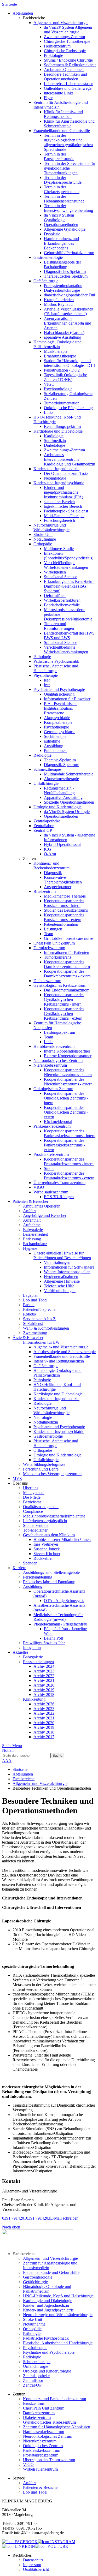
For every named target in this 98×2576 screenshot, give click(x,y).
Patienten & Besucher (41, 2487)
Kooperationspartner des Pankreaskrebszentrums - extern (64, 1145)
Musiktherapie (56, 351)
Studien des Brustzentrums (66, 910)
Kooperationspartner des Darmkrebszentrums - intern (67, 964)
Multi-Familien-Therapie (64, 516)
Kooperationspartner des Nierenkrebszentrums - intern (68, 1072)
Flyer (48, 98)
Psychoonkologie (58, 389)
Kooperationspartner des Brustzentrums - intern (64, 903)
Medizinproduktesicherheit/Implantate (54, 1516)
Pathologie (42, 657)
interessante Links (59, 93)
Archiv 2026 (44, 1704)
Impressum (32, 2565)
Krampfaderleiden (59, 300)
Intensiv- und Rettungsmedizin (59, 1361)
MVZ (17, 1478)
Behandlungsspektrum (62, 426)
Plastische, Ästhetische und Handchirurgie (56, 668)
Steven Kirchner (47, 1554)
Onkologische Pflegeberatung (68, 408)
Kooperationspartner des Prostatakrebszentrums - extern (69, 1176)
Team (48, 934)
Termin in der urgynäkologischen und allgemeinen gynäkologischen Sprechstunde (68, 142)
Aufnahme (32, 1225)
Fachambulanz (35, 1244)
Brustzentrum (45, 891)
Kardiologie (54, 436)
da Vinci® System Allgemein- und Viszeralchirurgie (69, 30)
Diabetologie (54, 445)
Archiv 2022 (44, 1676)
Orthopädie (43, 544)
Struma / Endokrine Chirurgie (68, 60)
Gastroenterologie (48, 257)
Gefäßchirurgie (46, 281)
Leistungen (53, 929)
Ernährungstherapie (60, 356)
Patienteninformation (61, 924)
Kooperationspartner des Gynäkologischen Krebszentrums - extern (64, 1014)
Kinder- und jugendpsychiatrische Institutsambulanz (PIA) (64, 492)
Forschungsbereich (59, 520)
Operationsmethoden (61, 225)
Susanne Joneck (47, 1549)
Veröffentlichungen (60, 1291)
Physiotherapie (46, 675)
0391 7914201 (14, 2218)
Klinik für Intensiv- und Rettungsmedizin (63, 114)
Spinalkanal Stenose (60, 577)
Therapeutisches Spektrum (66, 276)
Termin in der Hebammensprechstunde (64, 199)
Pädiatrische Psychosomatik (56, 661)
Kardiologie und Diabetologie (58, 431)
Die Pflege (32, 1497)
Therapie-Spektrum (60, 760)
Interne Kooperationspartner (67, 1051)
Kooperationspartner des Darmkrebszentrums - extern (67, 974)
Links (49, 412)
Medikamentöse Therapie (65, 896)
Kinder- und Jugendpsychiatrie (59, 483)
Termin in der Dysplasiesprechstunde (63, 180)
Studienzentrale (36, 1525)
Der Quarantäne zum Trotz (66, 473)
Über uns (31, 1488)
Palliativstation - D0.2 (62, 370)
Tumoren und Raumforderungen (59, 626)
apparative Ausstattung (63, 337)
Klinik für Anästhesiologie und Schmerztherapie (69, 124)
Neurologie (43, 1417)
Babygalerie (33, 1230)
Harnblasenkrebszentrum (54, 1046)
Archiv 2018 (44, 1695)
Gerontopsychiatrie (60, 732)
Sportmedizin (55, 441)
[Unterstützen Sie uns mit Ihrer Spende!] (38, 2245)
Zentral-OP (43, 830)
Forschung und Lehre (41, 1469)
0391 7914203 (38, 2218)
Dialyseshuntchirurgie (62, 290)
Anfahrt (29, 1211)
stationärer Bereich (59, 502)
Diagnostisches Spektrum (65, 271)
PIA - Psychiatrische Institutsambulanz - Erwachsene (61, 708)
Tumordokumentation (62, 403)
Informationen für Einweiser (67, 699)
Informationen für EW (41, 1342)
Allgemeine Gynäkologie (65, 229)
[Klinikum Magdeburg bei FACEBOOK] (20, 2542)
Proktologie (53, 55)
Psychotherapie (56, 727)
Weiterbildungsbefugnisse (44, 1464)
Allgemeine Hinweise (62, 1281)
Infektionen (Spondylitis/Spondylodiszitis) (69, 556)
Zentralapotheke (47, 821)
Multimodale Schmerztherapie (69, 774)
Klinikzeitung (34, 1699)
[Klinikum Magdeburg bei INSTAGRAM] (56, 2542)
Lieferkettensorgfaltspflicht (45, 1521)
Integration (32, 1648)
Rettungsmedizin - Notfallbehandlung (59, 790)
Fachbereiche (24, 1779)
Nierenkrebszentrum (50, 1065)
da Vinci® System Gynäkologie (59, 217)
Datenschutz (33, 2560)
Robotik (30, 1314)
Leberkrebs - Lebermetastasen (69, 84)
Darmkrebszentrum (49, 948)
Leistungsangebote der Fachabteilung (62, 264)
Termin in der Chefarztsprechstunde (62, 189)
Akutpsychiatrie (57, 718)
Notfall (8, 1750)
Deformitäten (55, 596)
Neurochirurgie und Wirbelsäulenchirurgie (51, 527)
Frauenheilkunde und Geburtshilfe (62, 131)
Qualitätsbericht (36, 2569)
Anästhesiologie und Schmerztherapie (65, 1352)
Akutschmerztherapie (61, 779)
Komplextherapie (58, 722)
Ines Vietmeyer (46, 1544)
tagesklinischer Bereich (63, 506)
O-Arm (50, 854)
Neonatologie (55, 478)
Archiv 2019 (44, 1690)
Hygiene (30, 1248)
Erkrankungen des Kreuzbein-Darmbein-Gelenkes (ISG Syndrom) (69, 586)
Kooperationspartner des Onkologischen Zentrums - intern (66, 1098)
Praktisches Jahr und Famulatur (49, 1582)
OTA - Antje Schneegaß (64, 1601)
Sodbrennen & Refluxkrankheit (70, 65)
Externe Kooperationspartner (68, 1056)
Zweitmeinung (35, 1333)
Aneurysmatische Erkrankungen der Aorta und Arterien (68, 323)
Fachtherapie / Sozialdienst (66, 511)
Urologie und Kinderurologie (57, 807)
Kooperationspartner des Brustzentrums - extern (64, 917)
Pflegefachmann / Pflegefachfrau (60, 1624)
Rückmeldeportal (58, 1122)
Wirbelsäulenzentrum (51, 1192)
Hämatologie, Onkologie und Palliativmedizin (57, 344)
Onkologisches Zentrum (53, 1089)
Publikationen (55, 751)
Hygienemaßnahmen (61, 1277)
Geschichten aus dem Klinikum (49, 1535)
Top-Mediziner (35, 1530)
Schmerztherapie (47, 769)
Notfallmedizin (46, 1422)
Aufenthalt (32, 1220)
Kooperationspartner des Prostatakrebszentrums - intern (69, 1161)
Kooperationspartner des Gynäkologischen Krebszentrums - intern (64, 999)
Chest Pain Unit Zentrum (54, 943)
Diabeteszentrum (47, 981)
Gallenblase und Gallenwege (68, 88)
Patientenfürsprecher (40, 1309)
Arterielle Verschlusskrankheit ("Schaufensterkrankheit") (69, 311)
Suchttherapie (55, 736)
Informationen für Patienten (67, 952)
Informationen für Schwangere (69, 1267)
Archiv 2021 (44, 1680)
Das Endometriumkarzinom (67, 990)
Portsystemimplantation (63, 286)
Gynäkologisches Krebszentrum (60, 985)
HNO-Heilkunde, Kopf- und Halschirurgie (58, 2296)
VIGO (49, 384)
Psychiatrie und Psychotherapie (59, 689)
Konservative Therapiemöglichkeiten (63, 880)
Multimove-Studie (59, 549)
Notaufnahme (45, 539)
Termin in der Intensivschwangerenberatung (68, 208)
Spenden (30, 1563)
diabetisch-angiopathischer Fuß (70, 295)
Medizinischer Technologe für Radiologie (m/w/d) (58, 1617)
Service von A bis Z (39, 1319)
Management (34, 1493)
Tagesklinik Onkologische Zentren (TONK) (65, 377)
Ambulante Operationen (64, 70)
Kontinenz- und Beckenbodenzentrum (51, 866)
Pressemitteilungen (38, 1662)
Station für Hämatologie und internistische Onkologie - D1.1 (70, 363)
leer (47, 680)
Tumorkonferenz (58, 957)
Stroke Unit (43, 534)
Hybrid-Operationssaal (63, 844)
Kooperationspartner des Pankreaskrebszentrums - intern (70, 1133)
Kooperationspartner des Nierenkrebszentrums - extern (68, 1082)
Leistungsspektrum (59, 1032)
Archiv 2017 (44, 1737)
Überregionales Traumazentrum (59, 1183)
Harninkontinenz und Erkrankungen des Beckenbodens (61, 243)
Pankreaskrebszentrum (52, 1126)
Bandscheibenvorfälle (62, 605)
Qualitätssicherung (59, 694)
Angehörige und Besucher (45, 1215)
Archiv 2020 (44, 1685)
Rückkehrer (43, 1558)
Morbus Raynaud (58, 304)
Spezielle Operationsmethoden (69, 802)
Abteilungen (23, 1774)
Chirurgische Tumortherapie (67, 41)
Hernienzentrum (57, 46)
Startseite (10, 4)
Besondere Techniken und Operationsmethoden (65, 77)
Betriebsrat (32, 1502)
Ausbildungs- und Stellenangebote (51, 1572)
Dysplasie (52, 234)
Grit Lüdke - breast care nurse (68, 938)
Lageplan (31, 1295)
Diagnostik (53, 873)
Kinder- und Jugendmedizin (56, 469)
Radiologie (42, 755)
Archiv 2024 (44, 1666)
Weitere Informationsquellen (67, 1272)
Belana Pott (53, 1638)
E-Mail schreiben (64, 2218)
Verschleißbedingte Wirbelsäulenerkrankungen (66, 565)
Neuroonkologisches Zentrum (58, 1060)
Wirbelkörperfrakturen (62, 600)
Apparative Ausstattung (63, 797)
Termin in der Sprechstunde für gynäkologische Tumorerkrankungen (70, 168)
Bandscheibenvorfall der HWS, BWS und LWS (70, 635)
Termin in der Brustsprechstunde (59, 156)
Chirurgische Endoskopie (65, 51)
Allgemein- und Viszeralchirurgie (61, 23)
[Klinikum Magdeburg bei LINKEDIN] (19, 2546)
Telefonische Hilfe (59, 1286)
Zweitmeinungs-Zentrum (64, 37)
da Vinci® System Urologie (67, 812)
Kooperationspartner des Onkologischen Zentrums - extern (66, 1112)
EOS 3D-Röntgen (59, 1197)
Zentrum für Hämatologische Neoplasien (57, 2427)
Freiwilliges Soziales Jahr (44, 1643)
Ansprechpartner (58, 887)
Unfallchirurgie (46, 783)
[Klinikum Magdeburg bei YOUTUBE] (51, 2546)
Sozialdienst (33, 1323)
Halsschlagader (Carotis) (64, 333)
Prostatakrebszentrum (51, 1154)
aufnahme (52, 741)
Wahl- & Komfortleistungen (46, 1328)
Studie (49, 1169)
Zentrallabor (44, 826)
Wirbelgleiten (55, 572)
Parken (29, 1305)
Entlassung (32, 1239)
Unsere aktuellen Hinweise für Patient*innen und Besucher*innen (62, 1255)
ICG (48, 849)
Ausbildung (54, 746)
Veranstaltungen (57, 1262)
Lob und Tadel (35, 1300)
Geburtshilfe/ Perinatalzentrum (69, 253)
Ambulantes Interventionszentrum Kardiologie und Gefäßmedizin (70, 459)
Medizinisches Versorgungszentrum (52, 1474)
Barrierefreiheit (35, 1234)
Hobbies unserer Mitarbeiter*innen (62, 1540)
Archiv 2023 (44, 1671)
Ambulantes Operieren (42, 1206)
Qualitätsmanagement (41, 1507)
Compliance (33, 1511)
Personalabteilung (38, 1577)
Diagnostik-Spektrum (62, 765)
